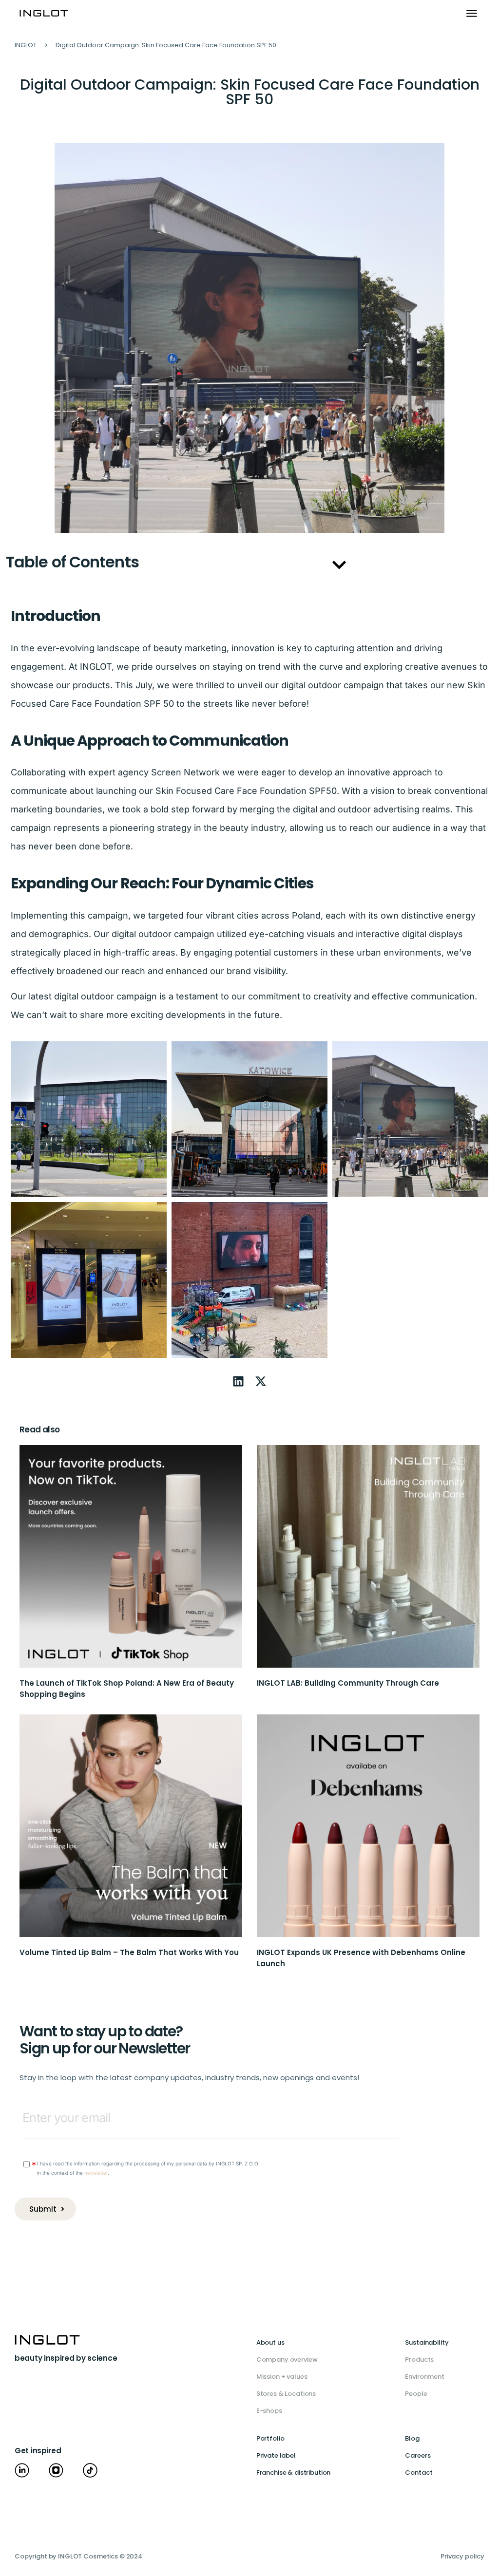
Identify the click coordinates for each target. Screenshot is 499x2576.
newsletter (96, 2173)
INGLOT (26, 45)
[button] (471, 14)
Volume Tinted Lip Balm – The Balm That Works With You (129, 1952)
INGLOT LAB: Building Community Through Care (348, 1683)
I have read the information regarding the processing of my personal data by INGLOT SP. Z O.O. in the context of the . (148, 2168)
